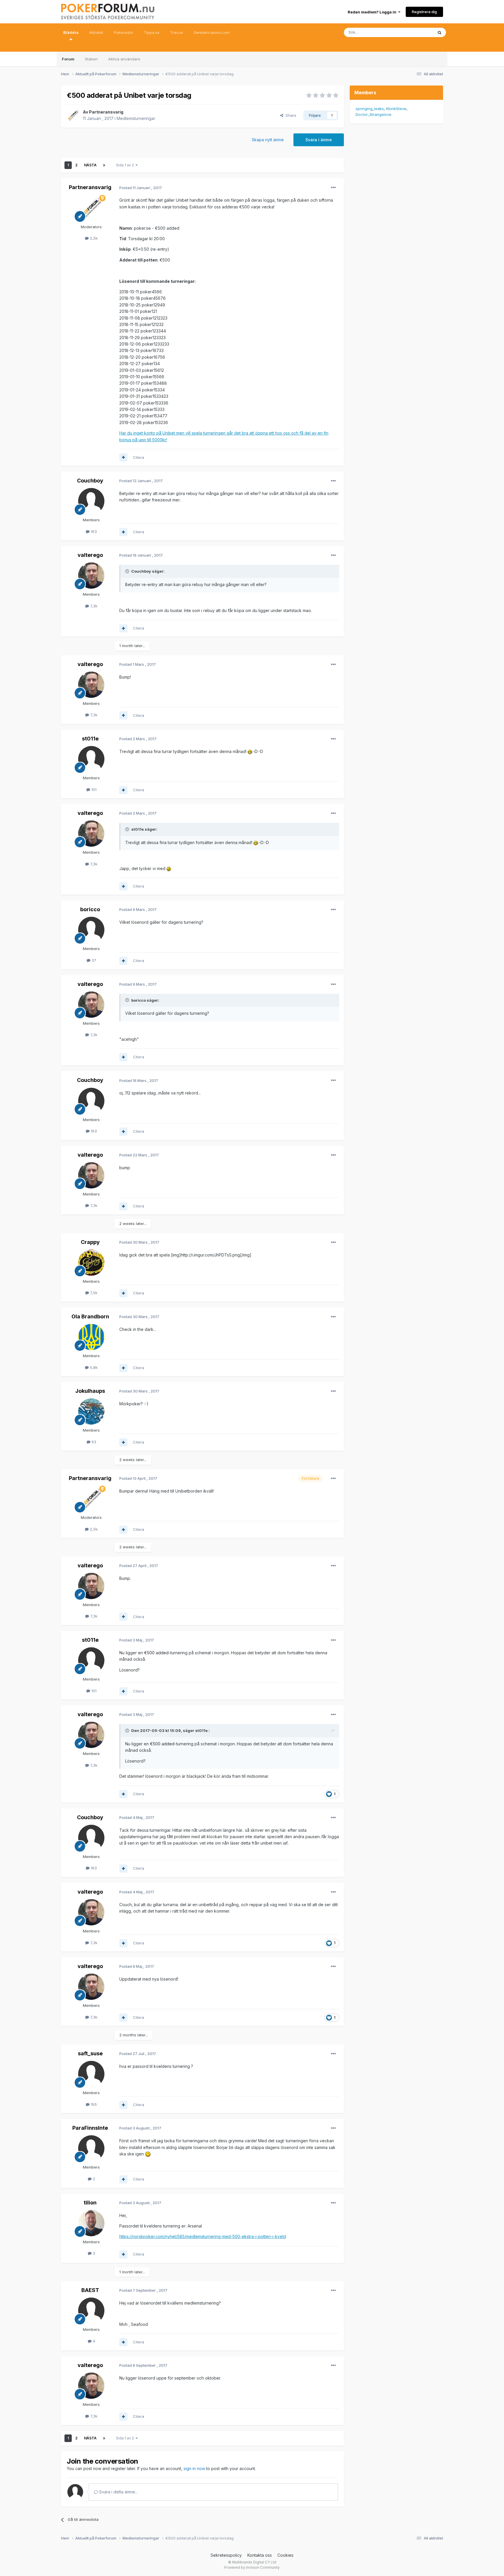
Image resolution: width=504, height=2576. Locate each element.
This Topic (416, 32)
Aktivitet (96, 32)
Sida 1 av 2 (126, 165)
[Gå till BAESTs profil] (91, 2311)
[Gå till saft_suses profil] (91, 2074)
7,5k (93, 1293)
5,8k (93, 1367)
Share (290, 115)
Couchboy (90, 481)
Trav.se (177, 32)
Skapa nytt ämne (268, 140)
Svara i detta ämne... (118, 2492)
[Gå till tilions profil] (91, 2223)
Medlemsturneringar (136, 118)
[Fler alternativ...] (333, 188)
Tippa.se (152, 32)
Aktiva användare (124, 59)
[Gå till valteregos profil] (91, 576)
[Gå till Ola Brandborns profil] (91, 1337)
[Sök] (440, 32)
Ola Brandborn (90, 1316)
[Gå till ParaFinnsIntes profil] (91, 2148)
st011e (90, 739)
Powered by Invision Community (252, 2567)
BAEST (90, 2290)
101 (93, 789)
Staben (91, 59)
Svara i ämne (319, 140)
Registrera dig (424, 12)
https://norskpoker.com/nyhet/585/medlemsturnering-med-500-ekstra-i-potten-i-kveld (203, 2236)
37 (93, 960)
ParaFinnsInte (90, 2128)
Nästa (90, 165)
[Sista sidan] (104, 165)
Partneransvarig (106, 112)
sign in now (194, 2468)
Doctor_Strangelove (373, 114)
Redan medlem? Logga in (373, 12)
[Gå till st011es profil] (91, 759)
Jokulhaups (90, 1391)
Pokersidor (124, 32)
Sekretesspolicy (226, 2555)
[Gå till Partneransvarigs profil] (73, 115)
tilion (90, 2203)
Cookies (285, 2555)
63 (93, 1442)
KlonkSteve (396, 109)
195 (93, 2104)
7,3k (93, 606)
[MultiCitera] (123, 457)
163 (93, 531)
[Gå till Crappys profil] (91, 1263)
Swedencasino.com (212, 32)
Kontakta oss (260, 2555)
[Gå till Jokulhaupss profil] (91, 1411)
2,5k (93, 238)
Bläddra (71, 32)
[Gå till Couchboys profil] (91, 501)
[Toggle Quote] (128, 571)
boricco (90, 909)
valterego (90, 555)
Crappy (90, 1242)
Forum (68, 59)
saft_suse (90, 2053)
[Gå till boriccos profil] (91, 930)
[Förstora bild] (250, 751)
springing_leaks (370, 109)
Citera (139, 457)
